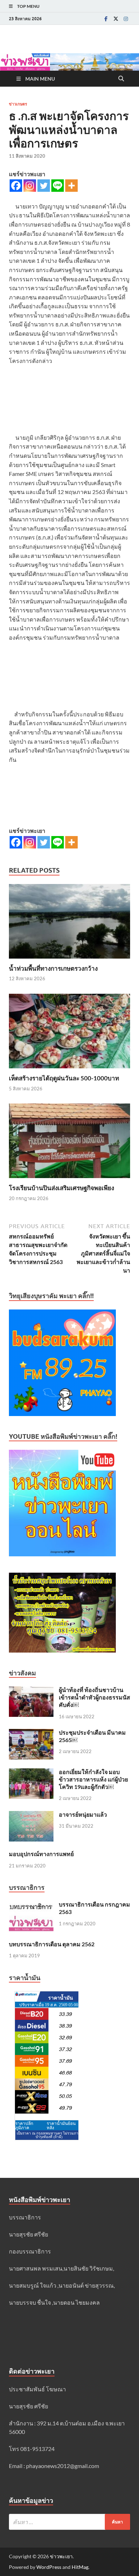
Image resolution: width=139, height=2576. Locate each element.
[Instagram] (126, 19)
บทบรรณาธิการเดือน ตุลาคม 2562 (52, 1944)
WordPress (49, 2567)
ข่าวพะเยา (61, 2556)
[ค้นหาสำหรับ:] (69, 2522)
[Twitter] (116, 19)
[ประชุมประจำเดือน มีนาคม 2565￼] (31, 1733)
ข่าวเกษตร (18, 104)
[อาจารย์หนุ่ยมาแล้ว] (31, 1815)
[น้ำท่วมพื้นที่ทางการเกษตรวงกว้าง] (69, 923)
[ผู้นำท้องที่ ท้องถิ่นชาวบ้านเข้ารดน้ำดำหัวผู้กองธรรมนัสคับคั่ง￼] (31, 1690)
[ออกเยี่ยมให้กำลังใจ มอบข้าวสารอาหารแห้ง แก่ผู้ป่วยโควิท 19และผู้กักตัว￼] (31, 1772)
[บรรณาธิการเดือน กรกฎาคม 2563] (31, 1905)
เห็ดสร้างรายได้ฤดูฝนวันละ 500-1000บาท (64, 1078)
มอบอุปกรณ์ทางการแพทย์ (41, 1854)
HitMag (80, 2567)
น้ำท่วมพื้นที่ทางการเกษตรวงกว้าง (53, 968)
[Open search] (121, 79)
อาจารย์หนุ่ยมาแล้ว (83, 1814)
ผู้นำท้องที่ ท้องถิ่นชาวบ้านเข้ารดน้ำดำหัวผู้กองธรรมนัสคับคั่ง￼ (94, 1697)
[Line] (58, 186)
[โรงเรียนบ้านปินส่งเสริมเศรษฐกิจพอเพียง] (69, 1143)
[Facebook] (106, 19)
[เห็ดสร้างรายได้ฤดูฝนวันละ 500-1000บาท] (69, 1033)
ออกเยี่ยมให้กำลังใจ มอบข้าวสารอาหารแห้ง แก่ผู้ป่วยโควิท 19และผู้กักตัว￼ (93, 1779)
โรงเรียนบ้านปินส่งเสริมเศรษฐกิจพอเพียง (61, 1188)
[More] (71, 186)
